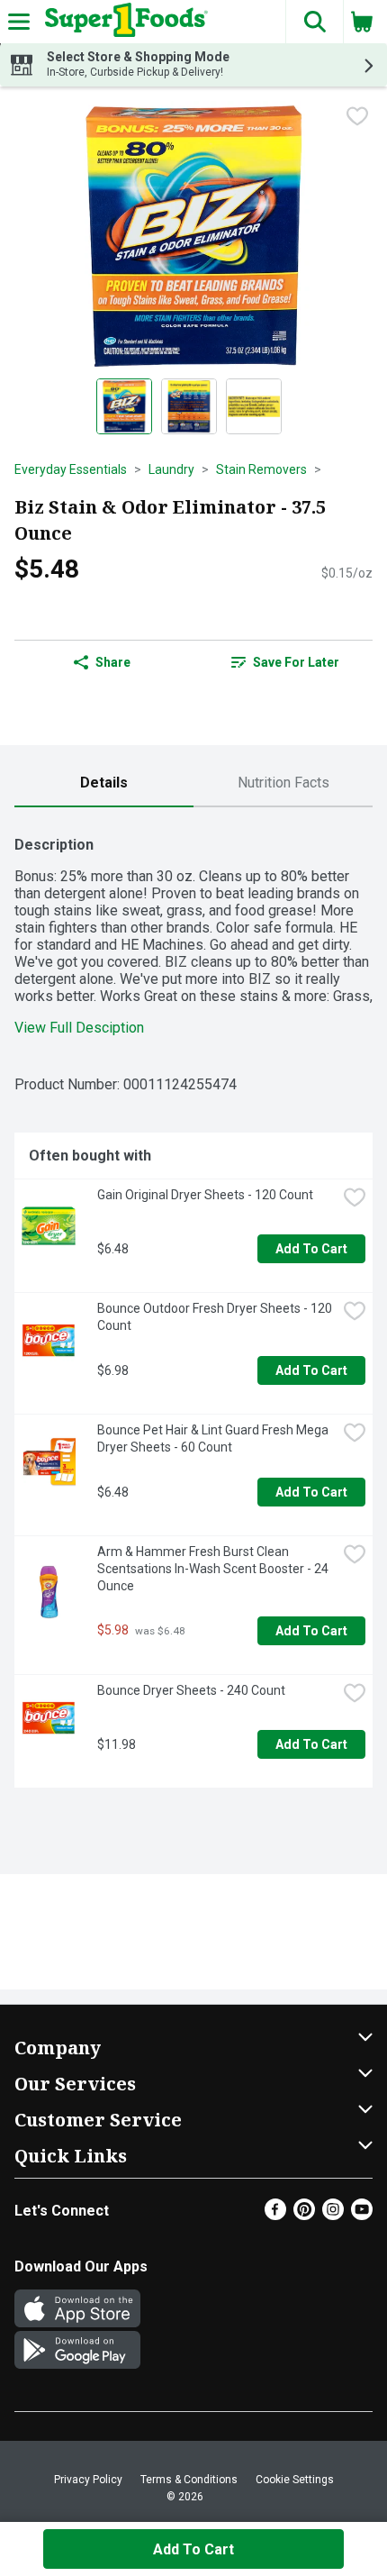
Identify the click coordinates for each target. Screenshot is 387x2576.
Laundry (171, 469)
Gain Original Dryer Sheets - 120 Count (205, 1195)
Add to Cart (311, 1249)
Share (113, 662)
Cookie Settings (295, 2480)
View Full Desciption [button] (79, 1028)
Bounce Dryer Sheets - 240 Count (191, 1690)
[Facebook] (275, 2215)
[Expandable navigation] (19, 22)
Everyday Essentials (71, 469)
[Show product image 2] (189, 406)
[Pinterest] (304, 2215)
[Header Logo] (123, 22)
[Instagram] (333, 2215)
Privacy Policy (88, 2480)
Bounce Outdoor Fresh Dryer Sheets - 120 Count (216, 1317)
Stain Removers (261, 469)
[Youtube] (362, 2215)
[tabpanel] (193, 1305)
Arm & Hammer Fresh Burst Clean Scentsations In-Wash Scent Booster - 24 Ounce (214, 1569)
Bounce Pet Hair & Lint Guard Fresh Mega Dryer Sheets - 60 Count (214, 1438)
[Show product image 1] (124, 406)
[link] (285, 662)
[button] (314, 22)
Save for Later (296, 662)
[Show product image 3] (254, 406)
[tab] (104, 783)
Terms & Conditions (189, 2480)
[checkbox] (357, 116)
